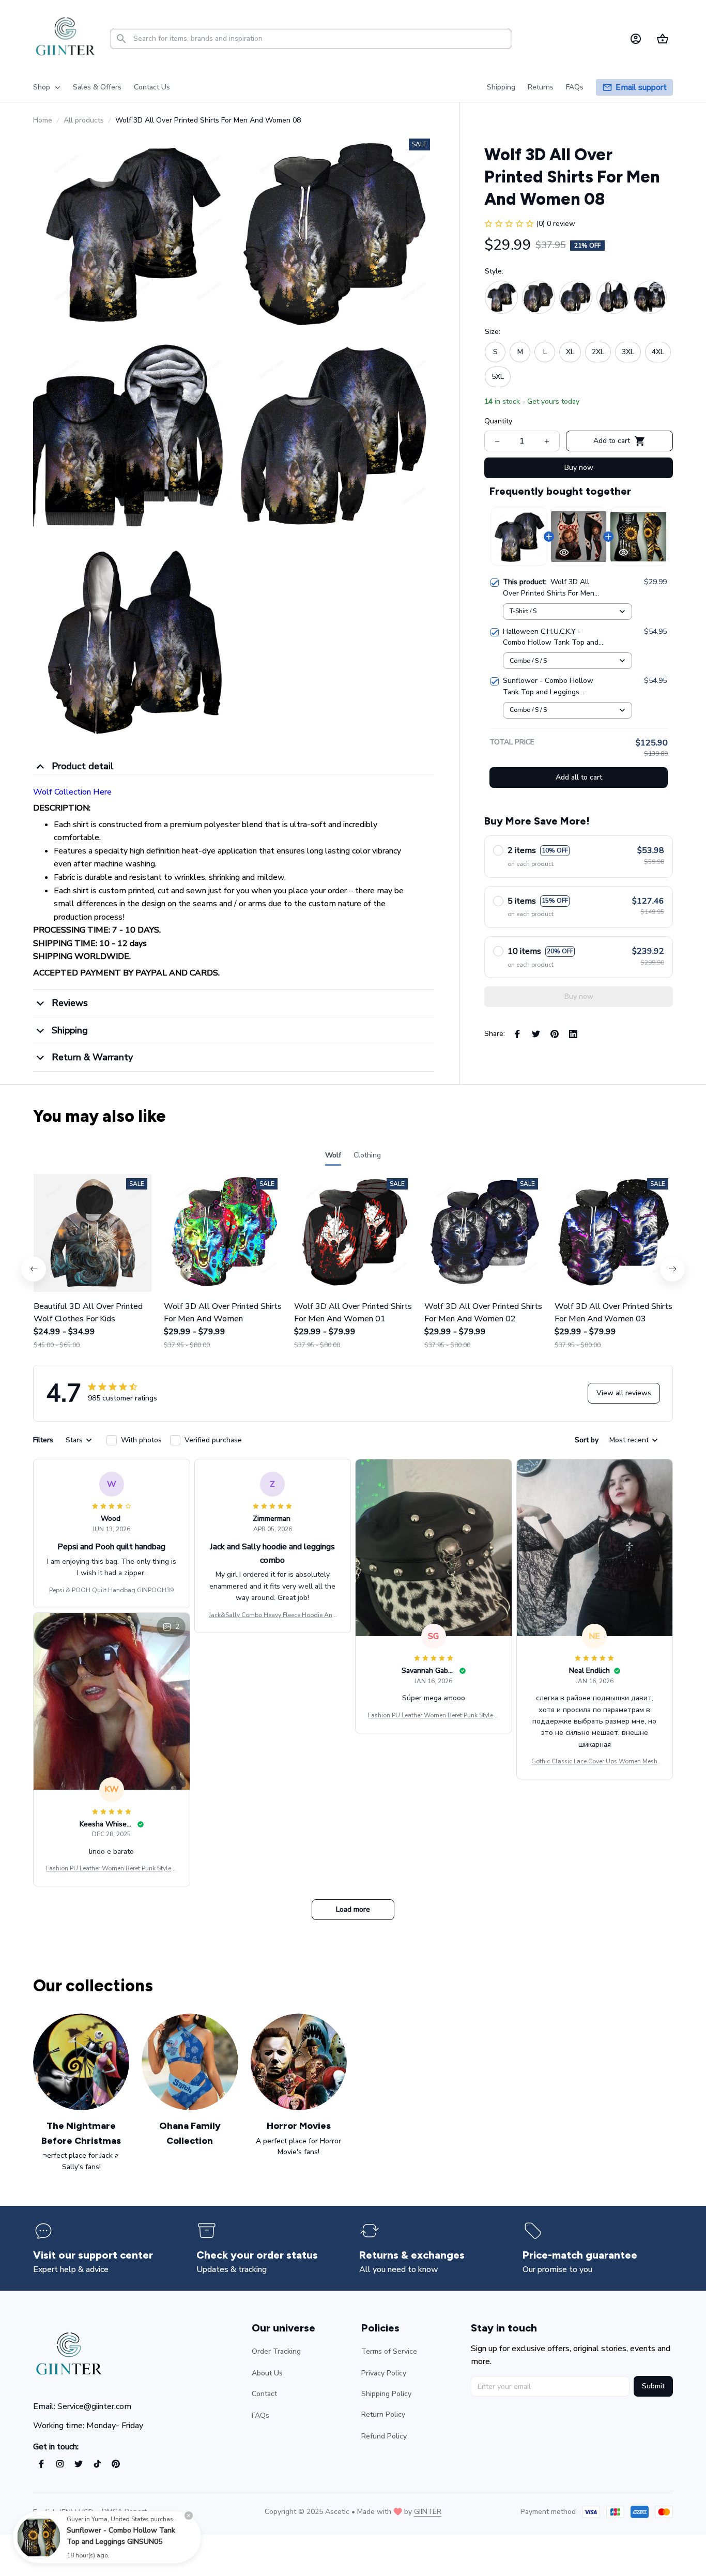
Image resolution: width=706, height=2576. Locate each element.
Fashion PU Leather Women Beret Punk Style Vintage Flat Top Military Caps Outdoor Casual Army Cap (433, 1716)
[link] (39, 2537)
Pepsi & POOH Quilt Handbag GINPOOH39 (111, 1590)
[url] (428, 2512)
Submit (653, 2386)
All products (84, 120)
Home (43, 120)
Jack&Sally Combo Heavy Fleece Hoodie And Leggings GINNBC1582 (273, 1615)
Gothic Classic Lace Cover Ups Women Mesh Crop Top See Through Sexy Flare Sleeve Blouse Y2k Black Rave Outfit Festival (594, 1762)
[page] (641, 88)
